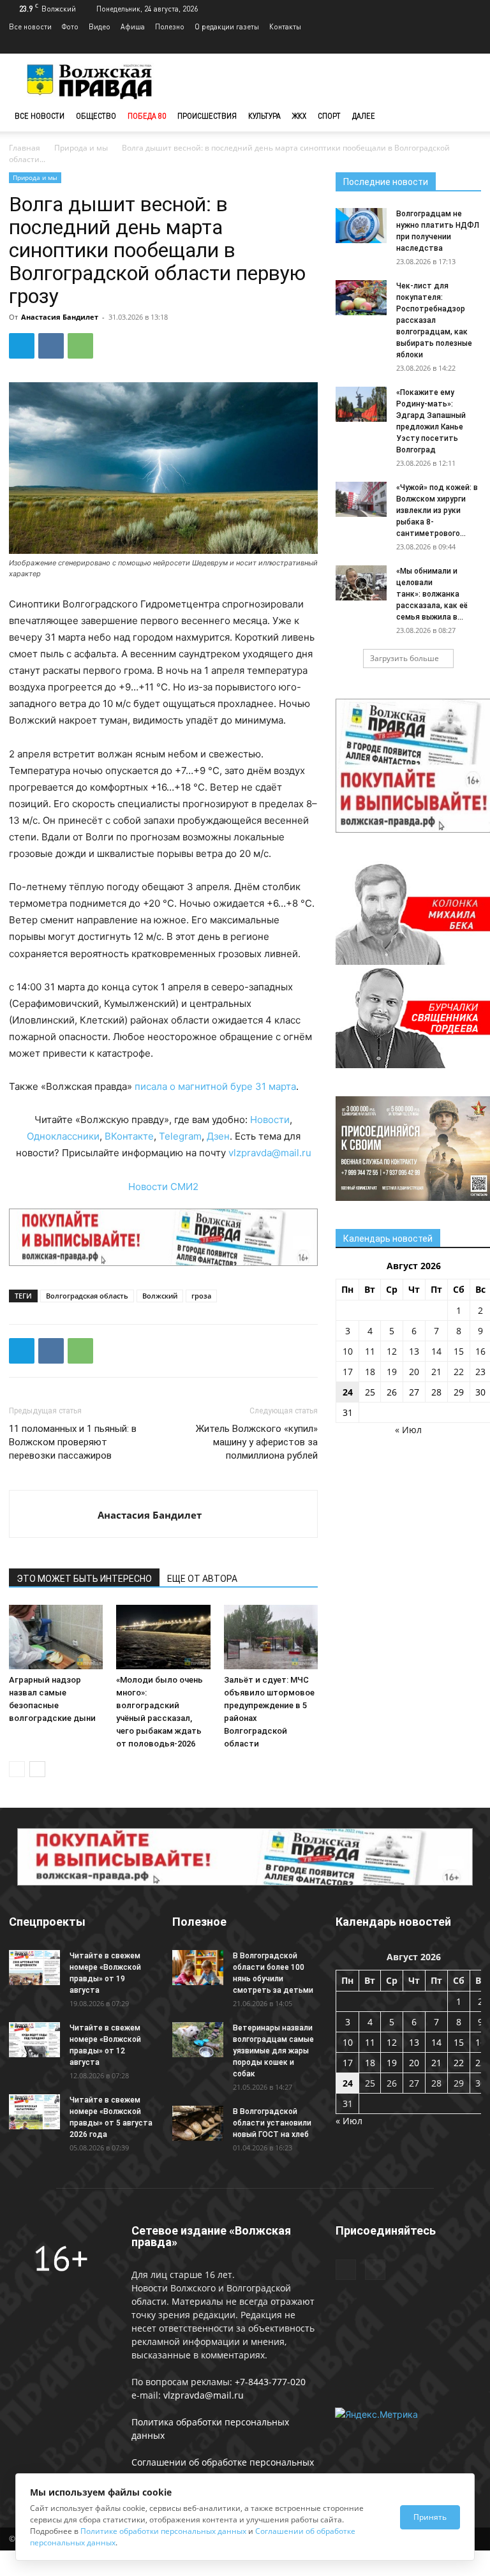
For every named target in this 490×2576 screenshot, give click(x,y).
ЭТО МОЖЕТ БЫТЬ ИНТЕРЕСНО (84, 1579)
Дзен (218, 1136)
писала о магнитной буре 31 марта (215, 1086)
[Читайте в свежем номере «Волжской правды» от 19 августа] (34, 1968)
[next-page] (37, 1769)
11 (370, 1351)
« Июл (408, 1430)
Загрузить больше (405, 658)
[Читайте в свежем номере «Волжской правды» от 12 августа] (34, 2040)
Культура (264, 116)
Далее (364, 116)
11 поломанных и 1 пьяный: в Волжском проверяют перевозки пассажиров (73, 1442)
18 (370, 1372)
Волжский (160, 1296)
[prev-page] (17, 1769)
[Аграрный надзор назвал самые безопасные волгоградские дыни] (56, 1637)
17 (348, 1372)
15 (459, 1351)
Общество (96, 116)
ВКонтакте (129, 1136)
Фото (70, 26)
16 (480, 1351)
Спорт (329, 116)
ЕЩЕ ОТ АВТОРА (202, 1579)
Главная (25, 148)
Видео (100, 26)
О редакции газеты (227, 26)
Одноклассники (63, 1136)
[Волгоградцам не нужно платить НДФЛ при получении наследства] (361, 226)
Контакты (285, 26)
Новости (270, 1120)
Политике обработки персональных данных (163, 2531)
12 (392, 1351)
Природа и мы (81, 148)
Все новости (30, 26)
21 (436, 1372)
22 (459, 1372)
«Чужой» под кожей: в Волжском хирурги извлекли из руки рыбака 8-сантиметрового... (437, 510)
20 (414, 1372)
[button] (466, 116)
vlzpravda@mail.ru (270, 1153)
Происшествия (207, 116)
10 (348, 1351)
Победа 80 (147, 116)
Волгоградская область (87, 1296)
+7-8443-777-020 (270, 2382)
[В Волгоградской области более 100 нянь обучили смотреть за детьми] (198, 1968)
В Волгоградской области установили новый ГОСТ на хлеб (272, 2123)
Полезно (170, 26)
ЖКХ (299, 116)
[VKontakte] (471, 45)
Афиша (133, 26)
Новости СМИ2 (163, 1187)
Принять (430, 2517)
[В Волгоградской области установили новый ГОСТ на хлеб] (198, 2123)
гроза (201, 1296)
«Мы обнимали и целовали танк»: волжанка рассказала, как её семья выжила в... (432, 594)
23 (480, 1372)
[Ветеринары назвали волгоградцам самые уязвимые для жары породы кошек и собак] (198, 2040)
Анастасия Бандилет (60, 317)
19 (392, 1372)
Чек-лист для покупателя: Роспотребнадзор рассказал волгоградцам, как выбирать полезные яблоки (434, 320)
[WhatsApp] (80, 346)
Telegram (180, 1136)
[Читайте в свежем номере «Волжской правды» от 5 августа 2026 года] (34, 2112)
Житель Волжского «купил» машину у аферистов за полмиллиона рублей (257, 1442)
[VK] (51, 346)
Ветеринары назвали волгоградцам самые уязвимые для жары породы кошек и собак (273, 2051)
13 (414, 1351)
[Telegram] (450, 45)
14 (436, 1351)
